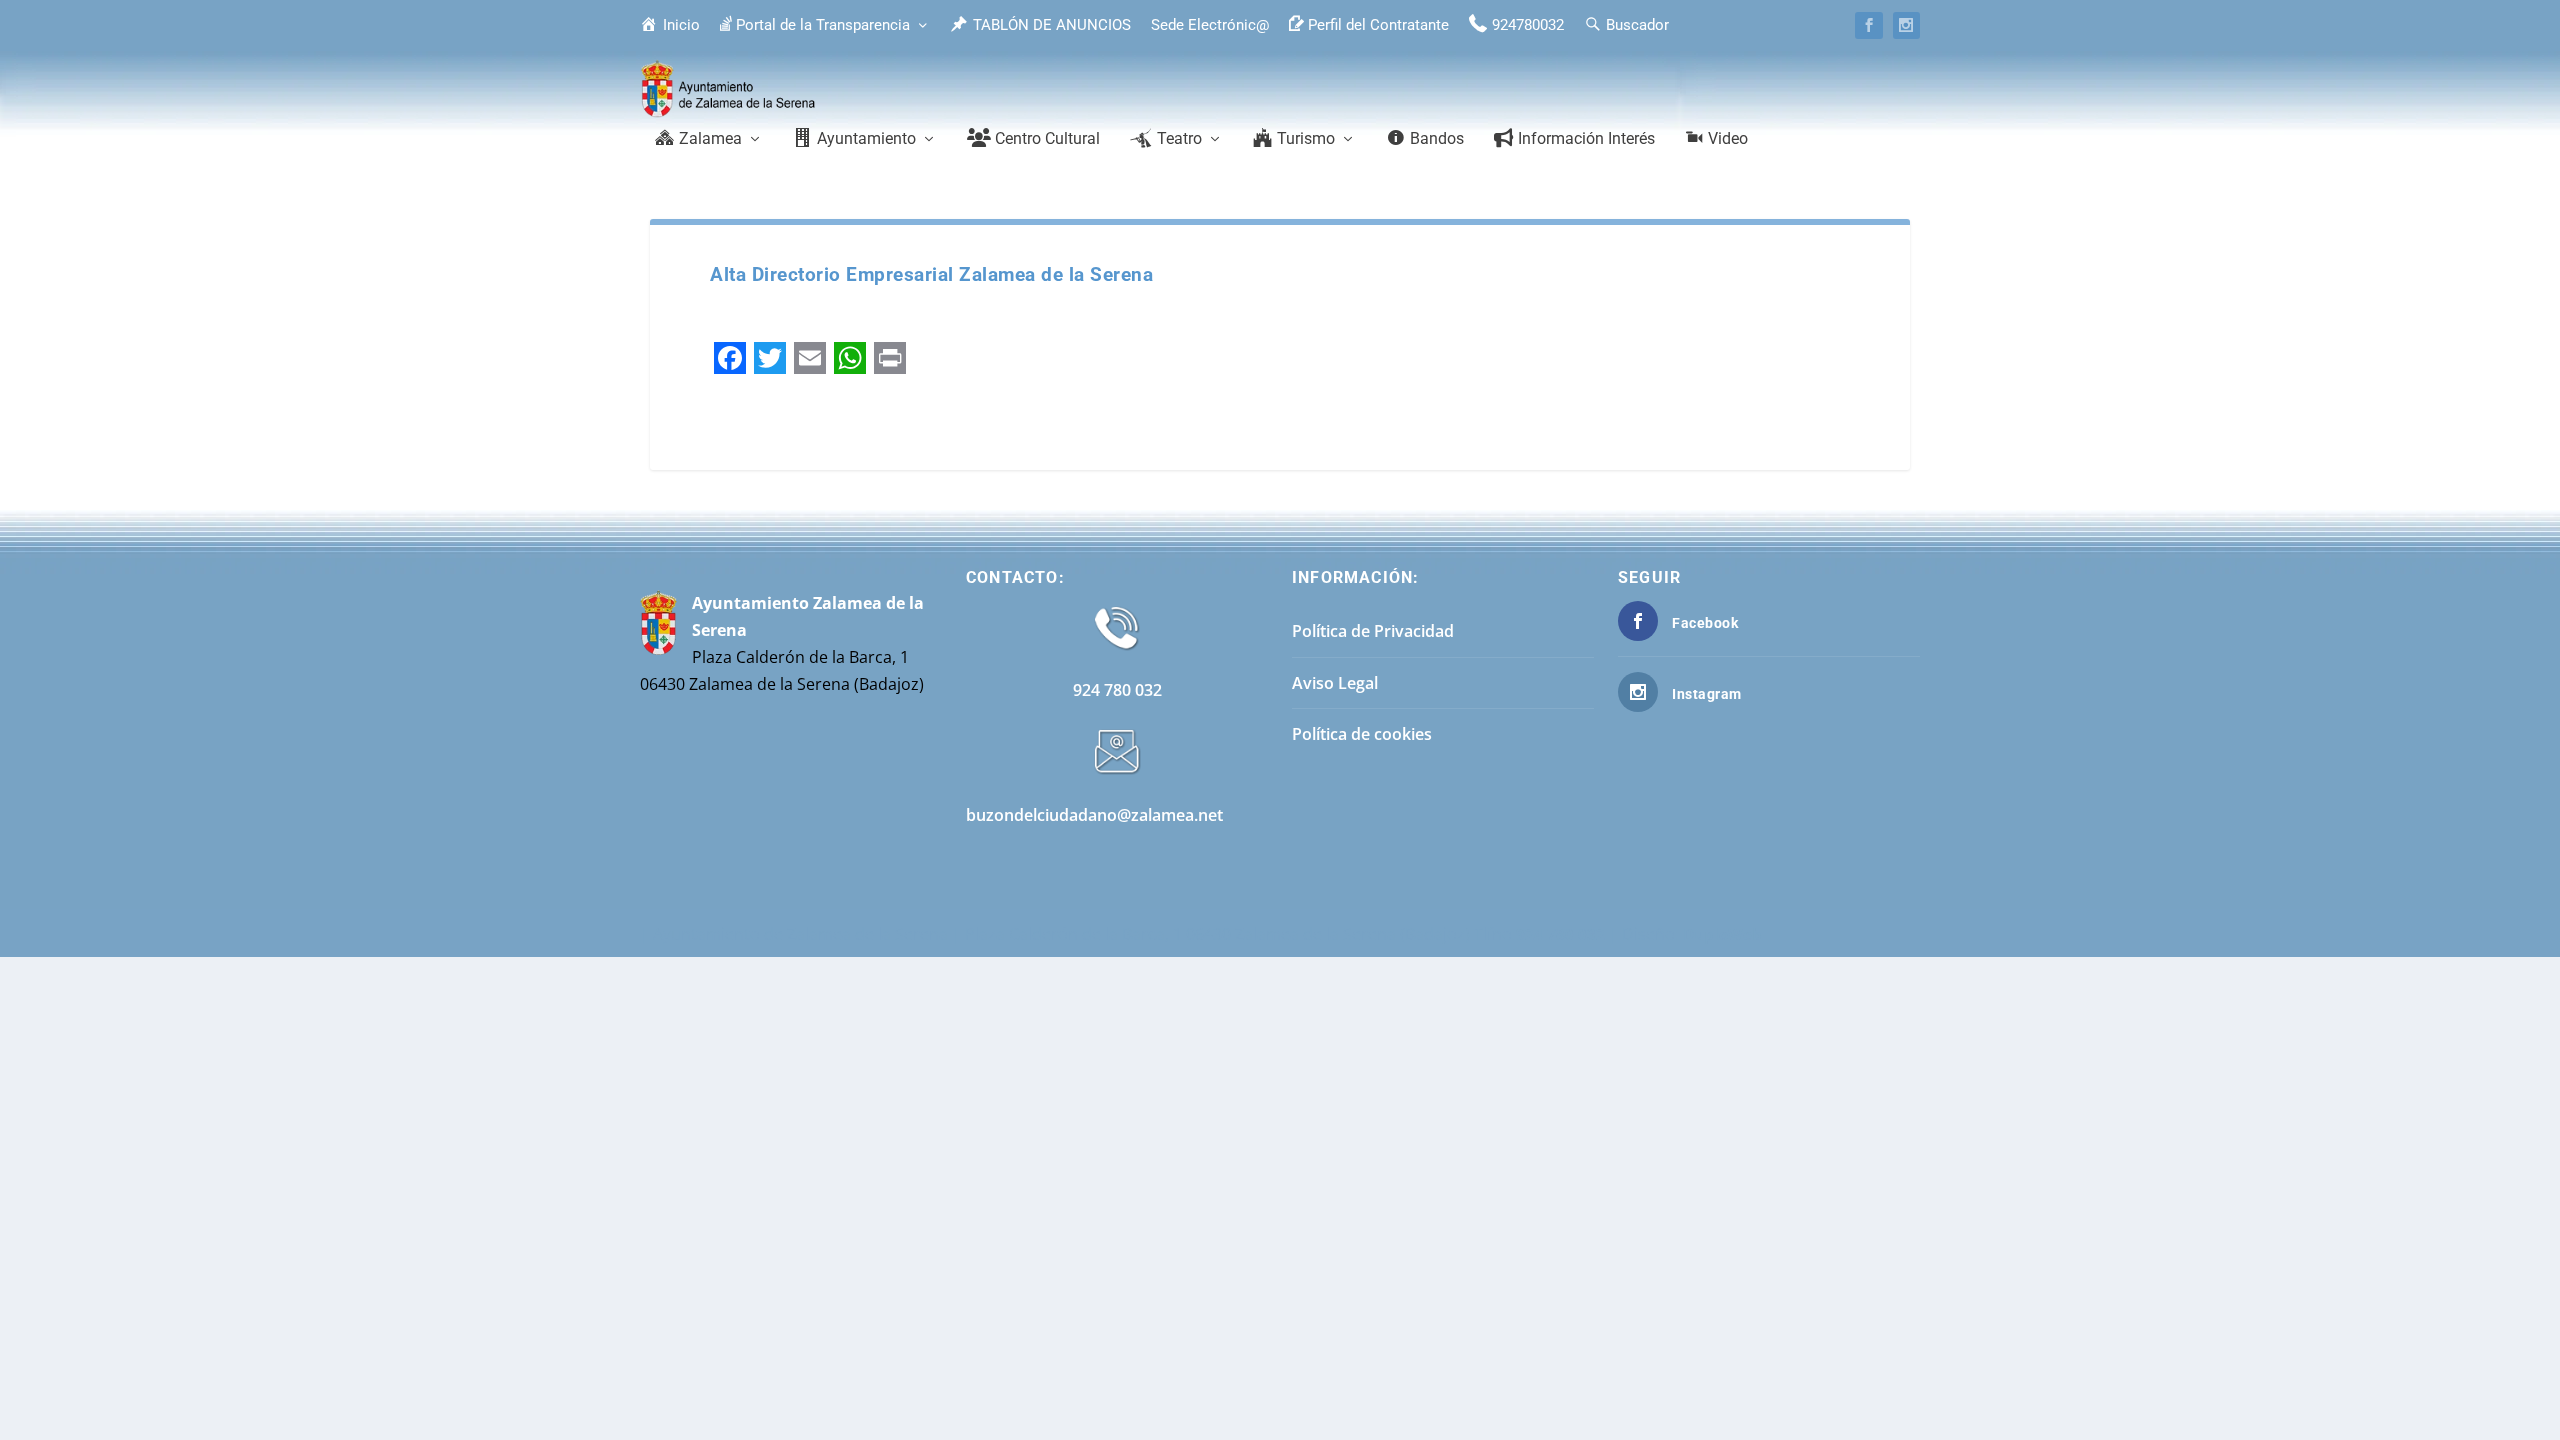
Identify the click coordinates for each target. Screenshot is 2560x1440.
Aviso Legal (1335, 683)
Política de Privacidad (1373, 631)
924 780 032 (1117, 690)
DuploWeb (1722, 934)
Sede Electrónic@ (1210, 25)
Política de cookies (1362, 734)
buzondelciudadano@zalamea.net (1094, 815)
